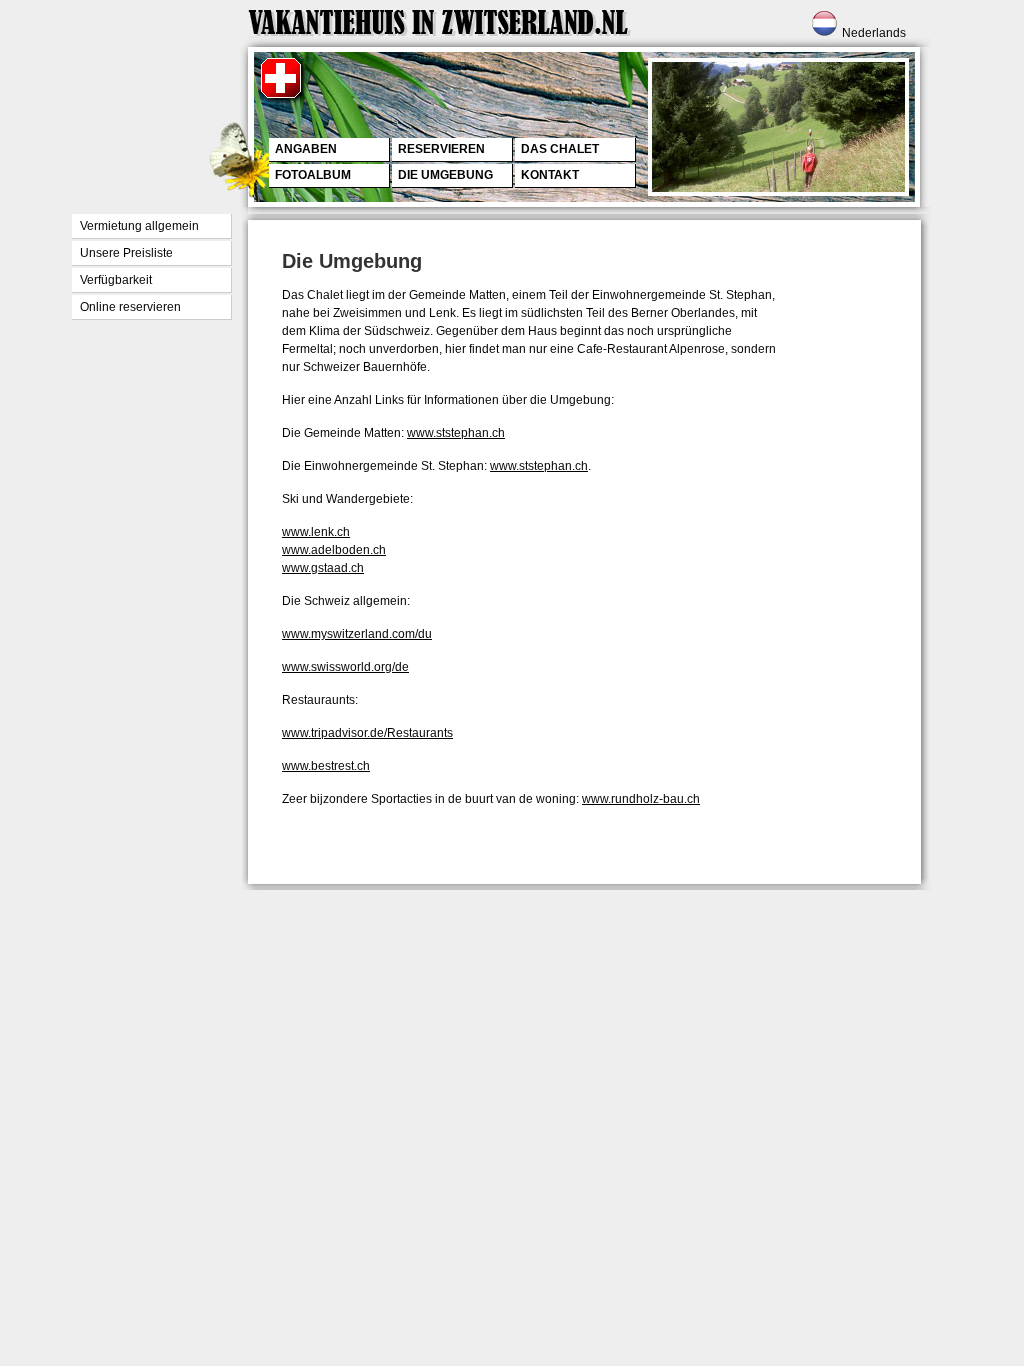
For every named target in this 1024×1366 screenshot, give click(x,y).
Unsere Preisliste (126, 253)
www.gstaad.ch (323, 568)
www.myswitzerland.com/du (357, 634)
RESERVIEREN (441, 149)
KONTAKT (550, 175)
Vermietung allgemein (139, 226)
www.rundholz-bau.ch (641, 799)
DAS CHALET (560, 149)
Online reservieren (130, 307)
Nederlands (874, 33)
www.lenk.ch (316, 532)
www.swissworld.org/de (345, 667)
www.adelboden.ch (334, 550)
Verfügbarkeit (116, 280)
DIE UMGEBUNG (445, 175)
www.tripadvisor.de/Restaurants (367, 733)
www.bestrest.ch (326, 766)
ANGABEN (306, 149)
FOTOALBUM (313, 175)
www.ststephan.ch (456, 433)
